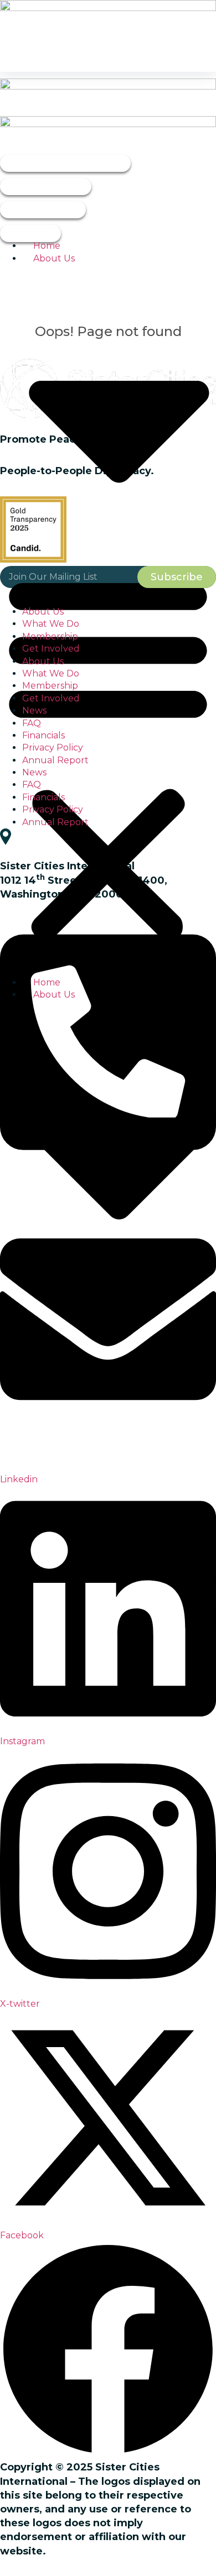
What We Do (51, 624)
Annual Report (55, 760)
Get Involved (51, 649)
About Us (43, 612)
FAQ (32, 723)
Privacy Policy (53, 747)
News (34, 710)
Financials (43, 735)
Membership (50, 636)
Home (47, 246)
